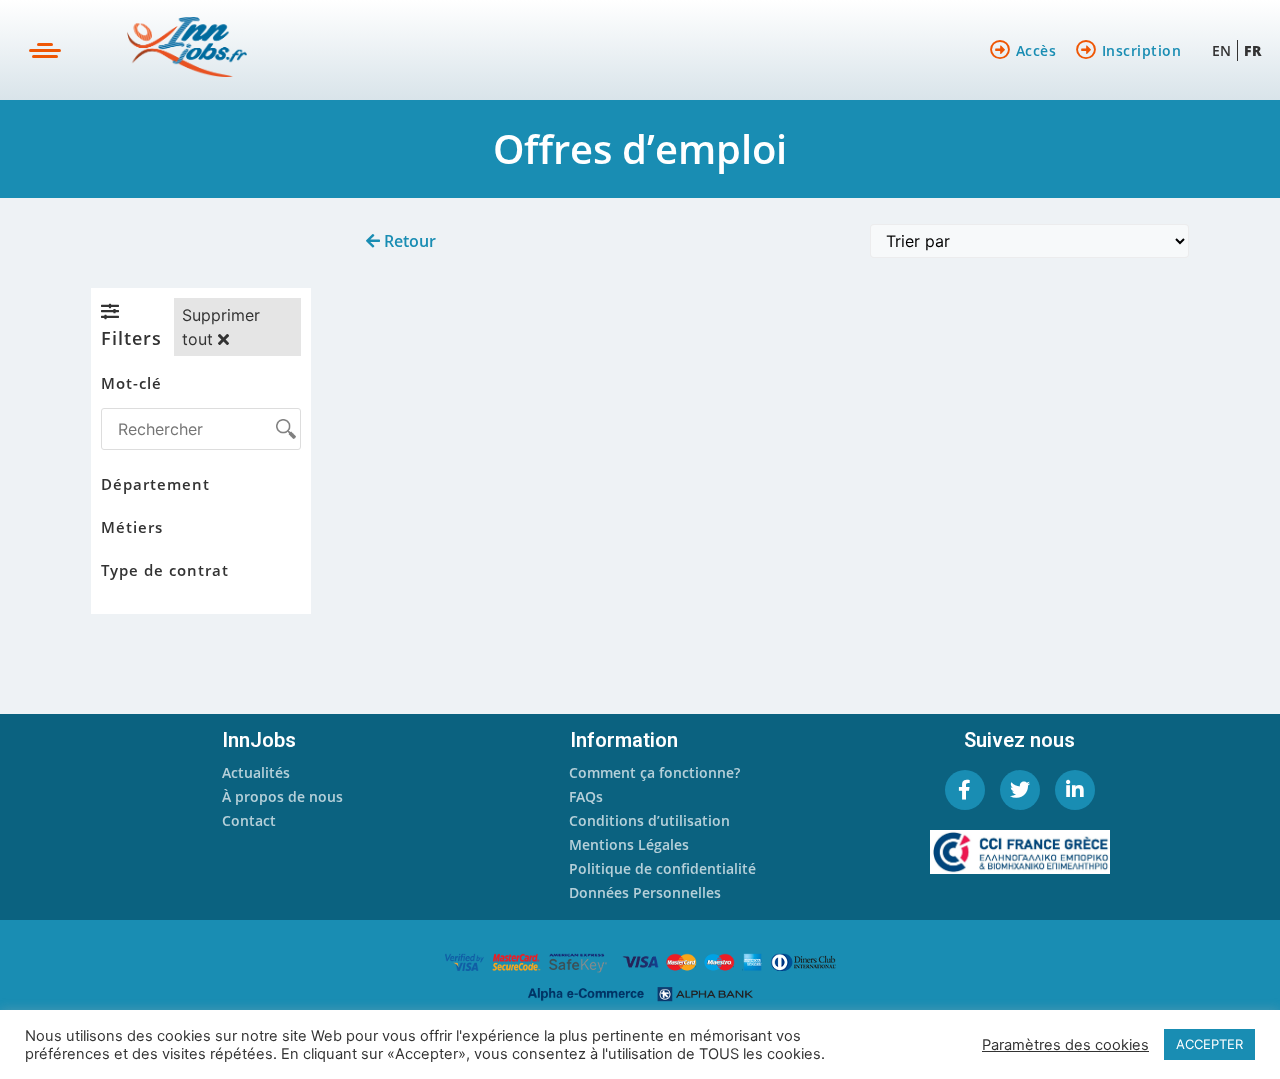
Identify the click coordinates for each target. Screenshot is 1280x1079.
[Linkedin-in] (1075, 790)
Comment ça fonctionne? (654, 772)
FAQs (586, 796)
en (1221, 50)
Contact (249, 820)
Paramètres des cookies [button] (1065, 1045)
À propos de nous (282, 796)
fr (1252, 50)
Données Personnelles (645, 892)
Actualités (256, 772)
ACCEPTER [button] (1209, 1044)
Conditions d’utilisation (649, 820)
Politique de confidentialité (662, 868)
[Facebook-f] (965, 790)
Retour (408, 241)
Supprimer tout (221, 327)
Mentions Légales (629, 844)
